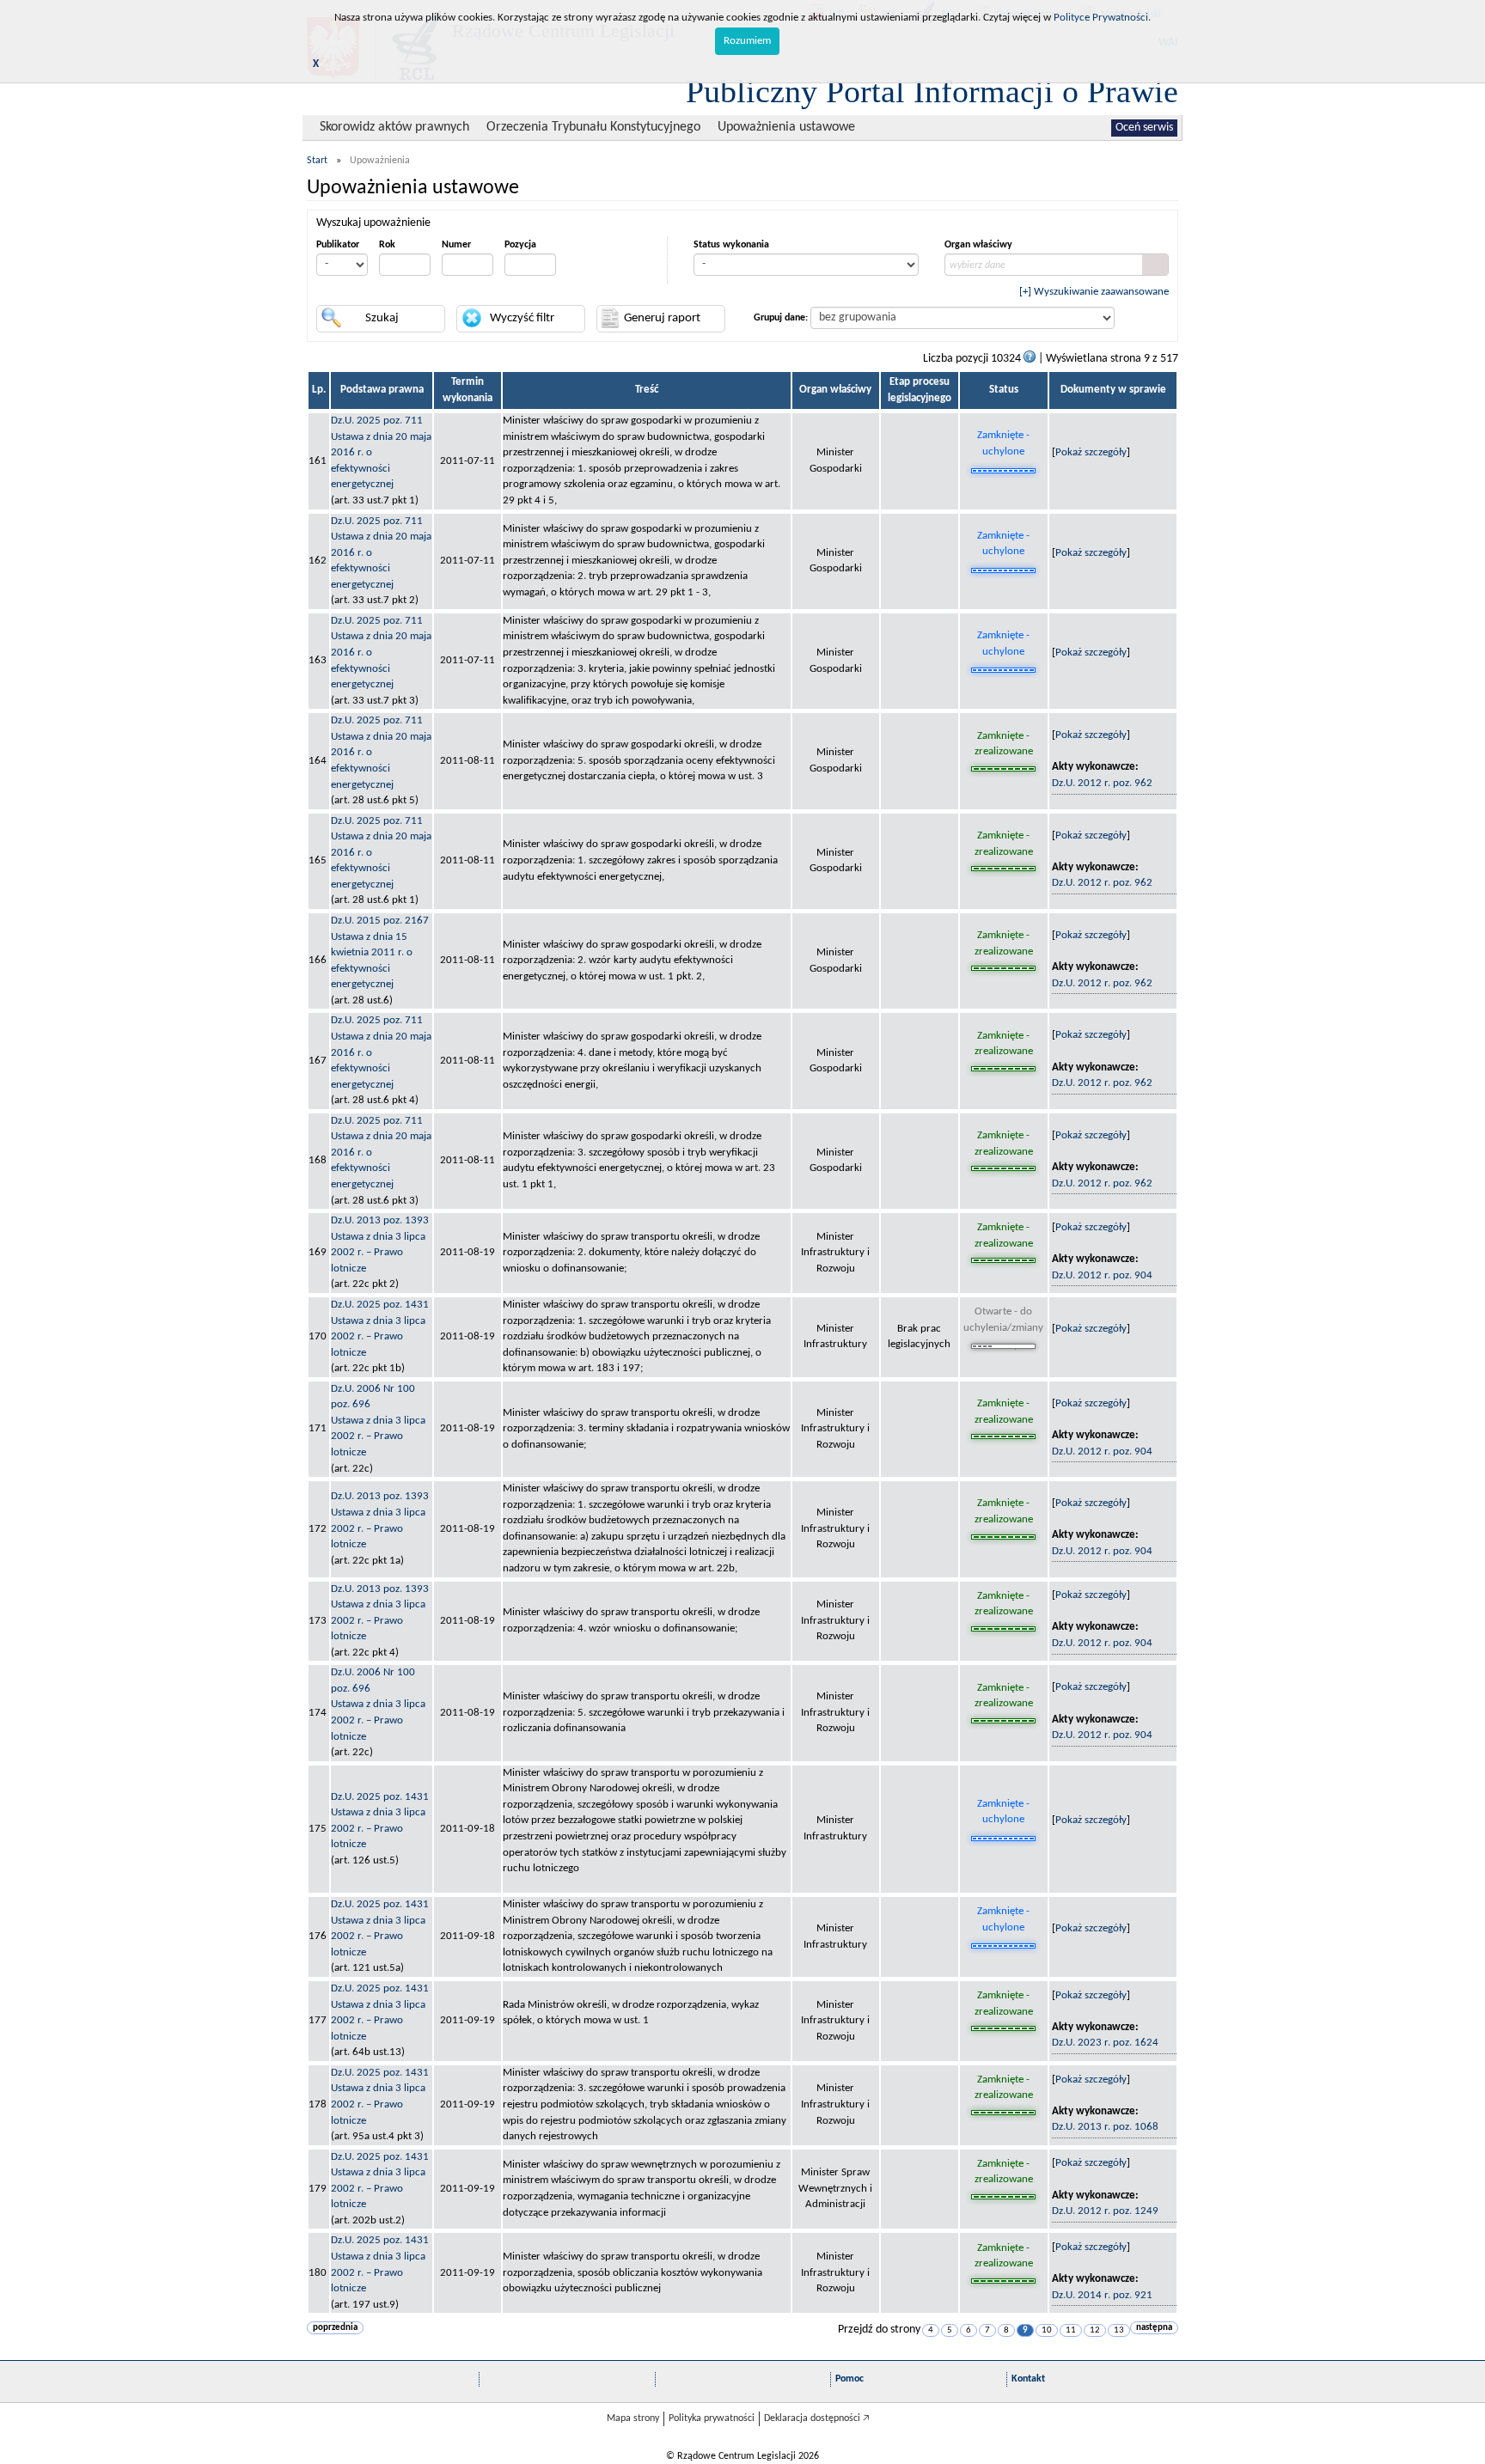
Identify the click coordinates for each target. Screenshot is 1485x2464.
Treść (647, 390)
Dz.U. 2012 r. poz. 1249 (1105, 2211)
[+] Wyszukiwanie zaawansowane (1094, 292)
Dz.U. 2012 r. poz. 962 (1102, 783)
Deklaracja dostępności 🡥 (817, 2418)
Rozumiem (747, 41)
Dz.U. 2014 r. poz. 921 (1102, 2295)
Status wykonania (731, 245)
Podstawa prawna (382, 390)
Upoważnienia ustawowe (786, 127)
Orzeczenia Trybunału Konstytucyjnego (593, 127)
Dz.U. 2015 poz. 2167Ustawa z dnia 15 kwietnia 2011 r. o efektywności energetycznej (380, 952)
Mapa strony (633, 2418)
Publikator (338, 245)
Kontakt (1028, 2379)
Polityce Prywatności (1101, 18)
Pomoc (849, 2379)
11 (1071, 2330)
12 (1095, 2330)
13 (1119, 2330)
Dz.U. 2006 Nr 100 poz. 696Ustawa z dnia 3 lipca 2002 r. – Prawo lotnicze (378, 1421)
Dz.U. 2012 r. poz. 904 (1102, 1275)
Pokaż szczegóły (1091, 452)
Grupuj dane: (781, 318)
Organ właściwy (978, 245)
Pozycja (520, 245)
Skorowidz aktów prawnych (394, 127)
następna (1154, 2328)
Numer (456, 245)
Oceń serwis (1144, 128)
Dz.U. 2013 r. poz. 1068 (1105, 2127)
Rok (387, 245)
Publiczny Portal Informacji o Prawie (932, 91)
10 (1047, 2330)
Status (1004, 390)
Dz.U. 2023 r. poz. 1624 (1105, 2043)
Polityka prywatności (712, 2418)
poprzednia (335, 2328)
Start (317, 161)
